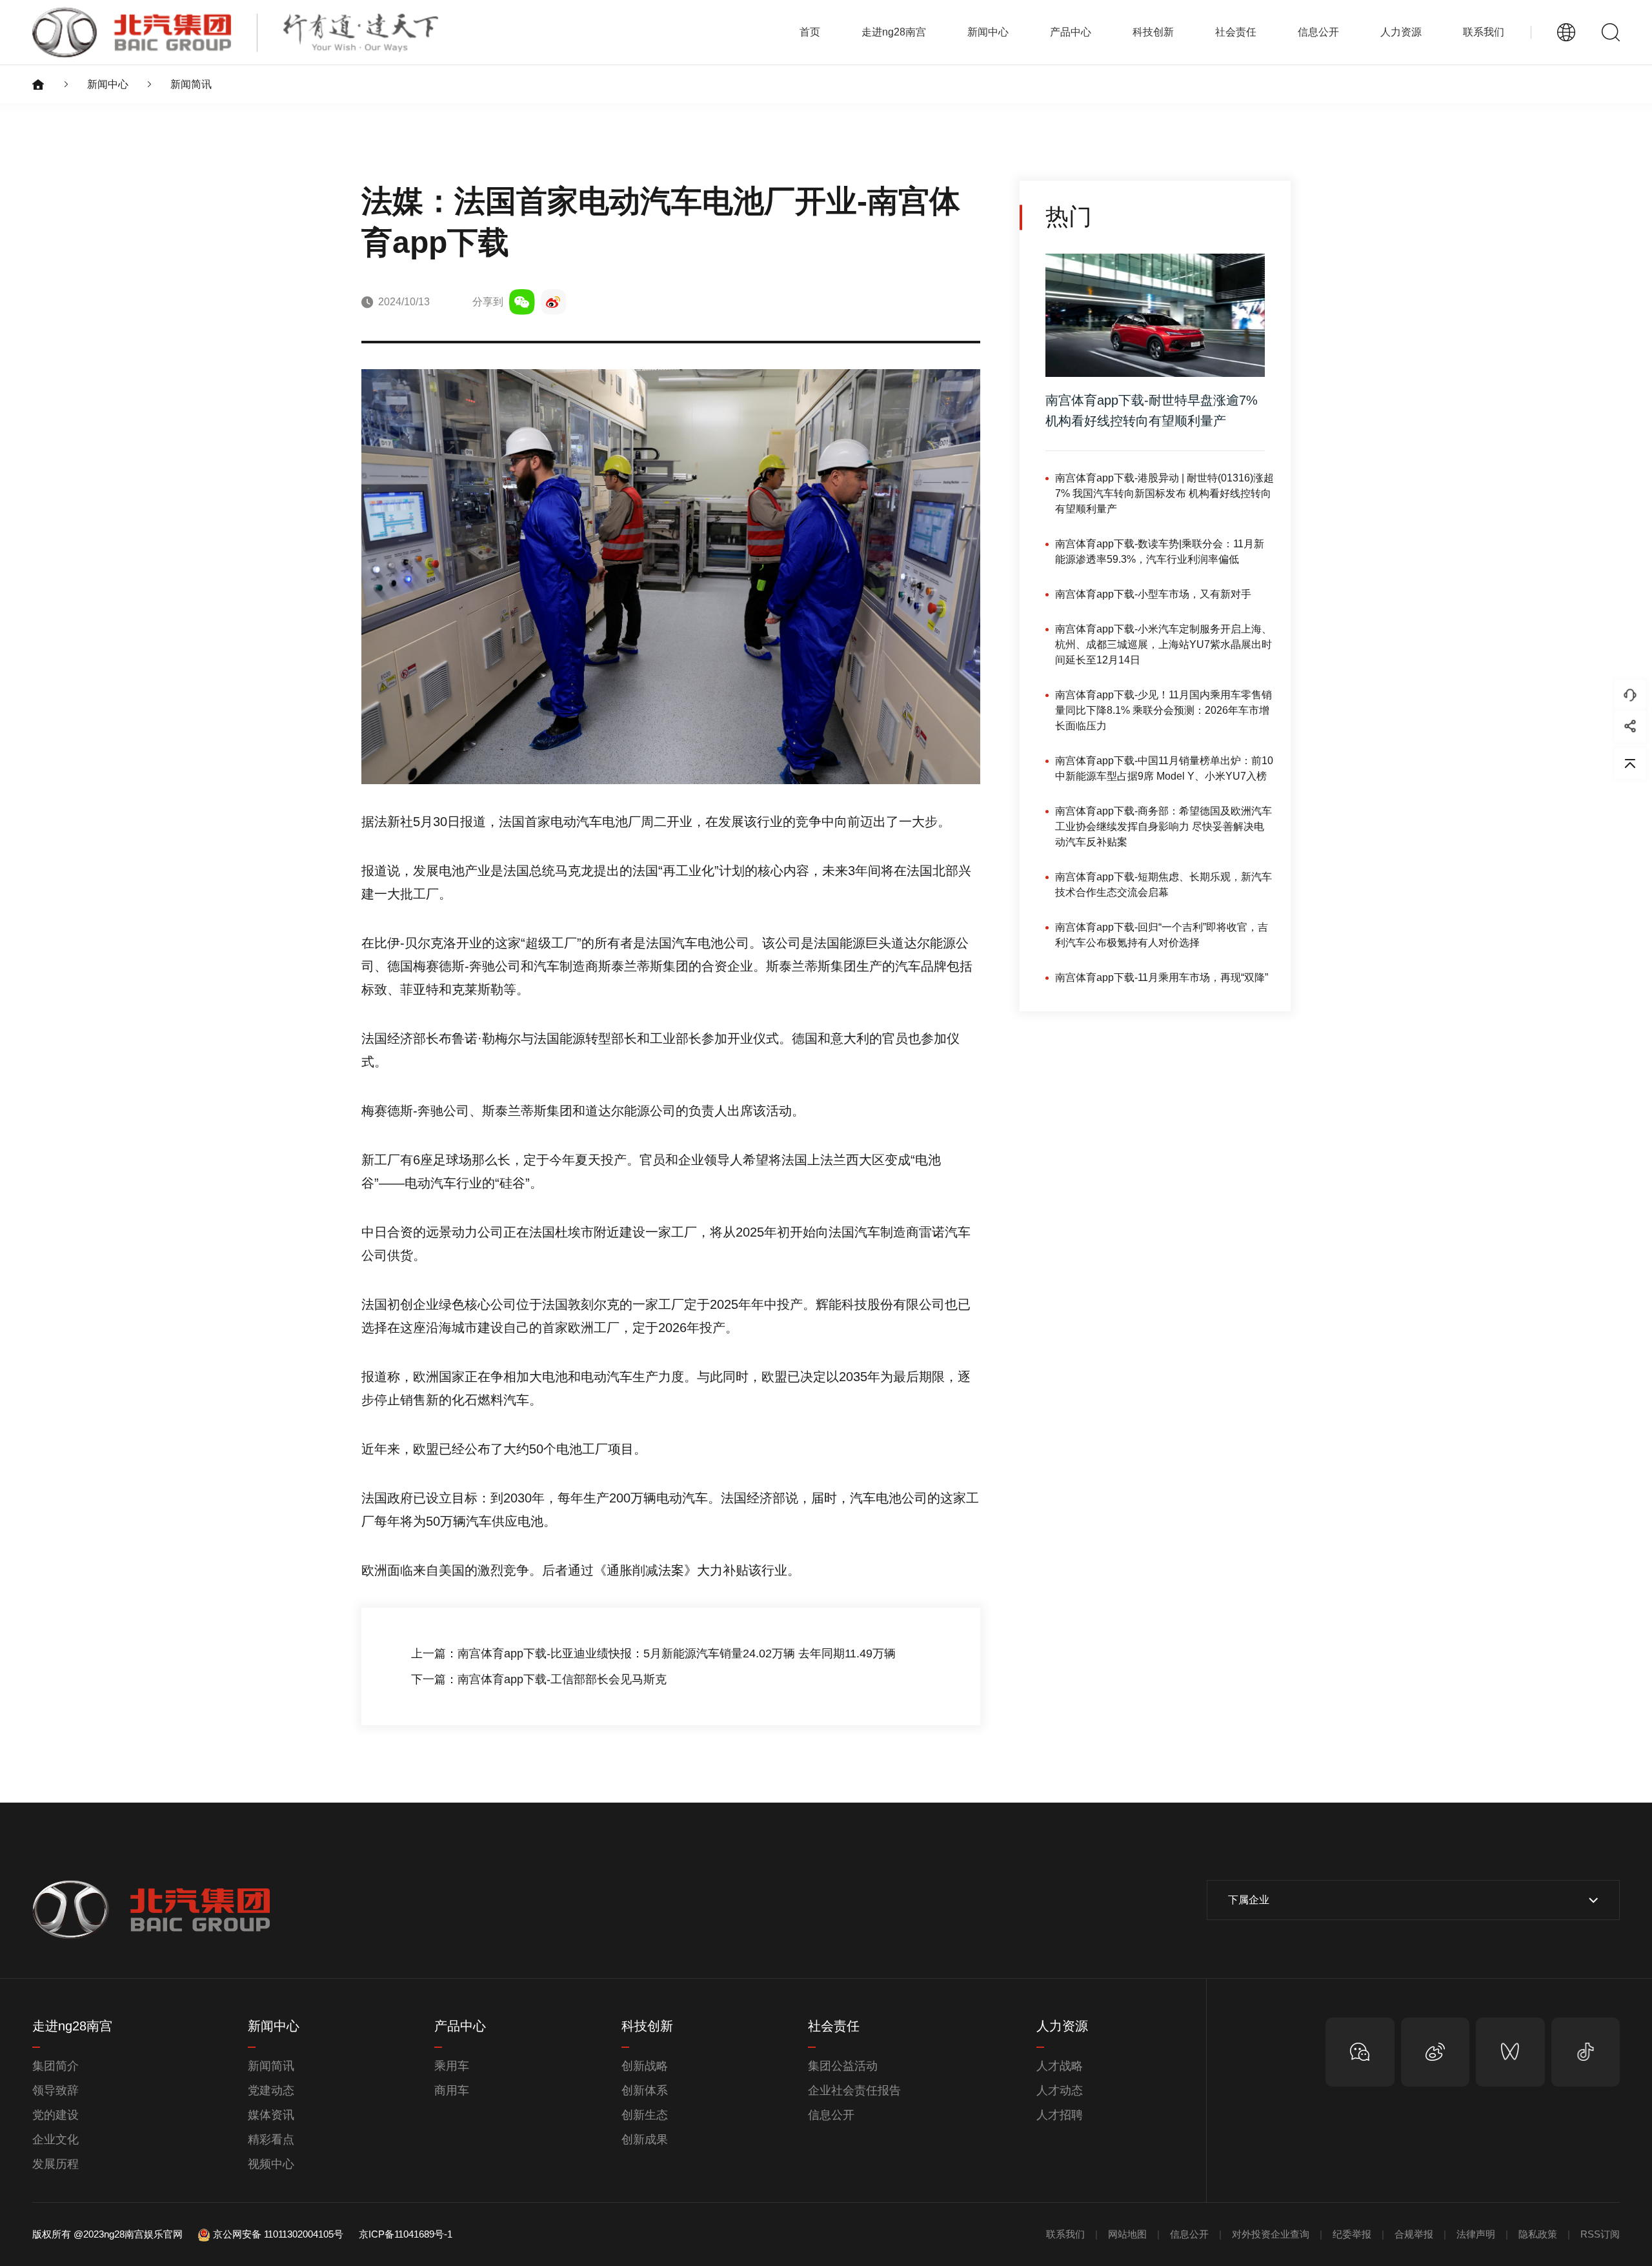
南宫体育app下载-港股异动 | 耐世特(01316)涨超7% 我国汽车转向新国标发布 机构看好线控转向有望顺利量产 (1164, 493)
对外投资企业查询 (1271, 2234)
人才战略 (1060, 2066)
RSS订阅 (1600, 2234)
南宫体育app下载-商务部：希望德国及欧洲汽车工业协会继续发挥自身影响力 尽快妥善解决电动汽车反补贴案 (1163, 826)
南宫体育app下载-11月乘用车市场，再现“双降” (1162, 977)
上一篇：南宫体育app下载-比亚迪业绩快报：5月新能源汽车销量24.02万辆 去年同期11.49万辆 (653, 1654)
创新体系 (645, 2090)
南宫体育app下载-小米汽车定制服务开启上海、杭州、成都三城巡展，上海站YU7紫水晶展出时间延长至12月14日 (1163, 644)
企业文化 (55, 2140)
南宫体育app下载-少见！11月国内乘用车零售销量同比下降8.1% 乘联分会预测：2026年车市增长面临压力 (1163, 710)
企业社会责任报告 (854, 2090)
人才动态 (1060, 2090)
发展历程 (55, 2164)
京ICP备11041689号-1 (406, 2234)
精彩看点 (271, 2140)
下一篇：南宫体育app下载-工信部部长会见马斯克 (539, 1679)
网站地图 (1127, 2234)
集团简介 (55, 2066)
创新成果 (645, 2140)
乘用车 (452, 2066)
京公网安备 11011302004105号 (278, 2234)
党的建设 (55, 2115)
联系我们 (1484, 32)
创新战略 (645, 2066)
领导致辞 (55, 2090)
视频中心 (271, 2164)
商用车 (452, 2090)
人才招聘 (1060, 2115)
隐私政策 (1538, 2234)
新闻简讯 (191, 84)
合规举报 (1414, 2234)
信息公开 (831, 2115)
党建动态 (271, 2090)
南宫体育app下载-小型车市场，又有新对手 (1153, 594)
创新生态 (645, 2115)
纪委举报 (1352, 2234)
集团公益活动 (843, 2066)
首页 (810, 32)
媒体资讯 (271, 2115)
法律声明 (1476, 2234)
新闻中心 (108, 84)
